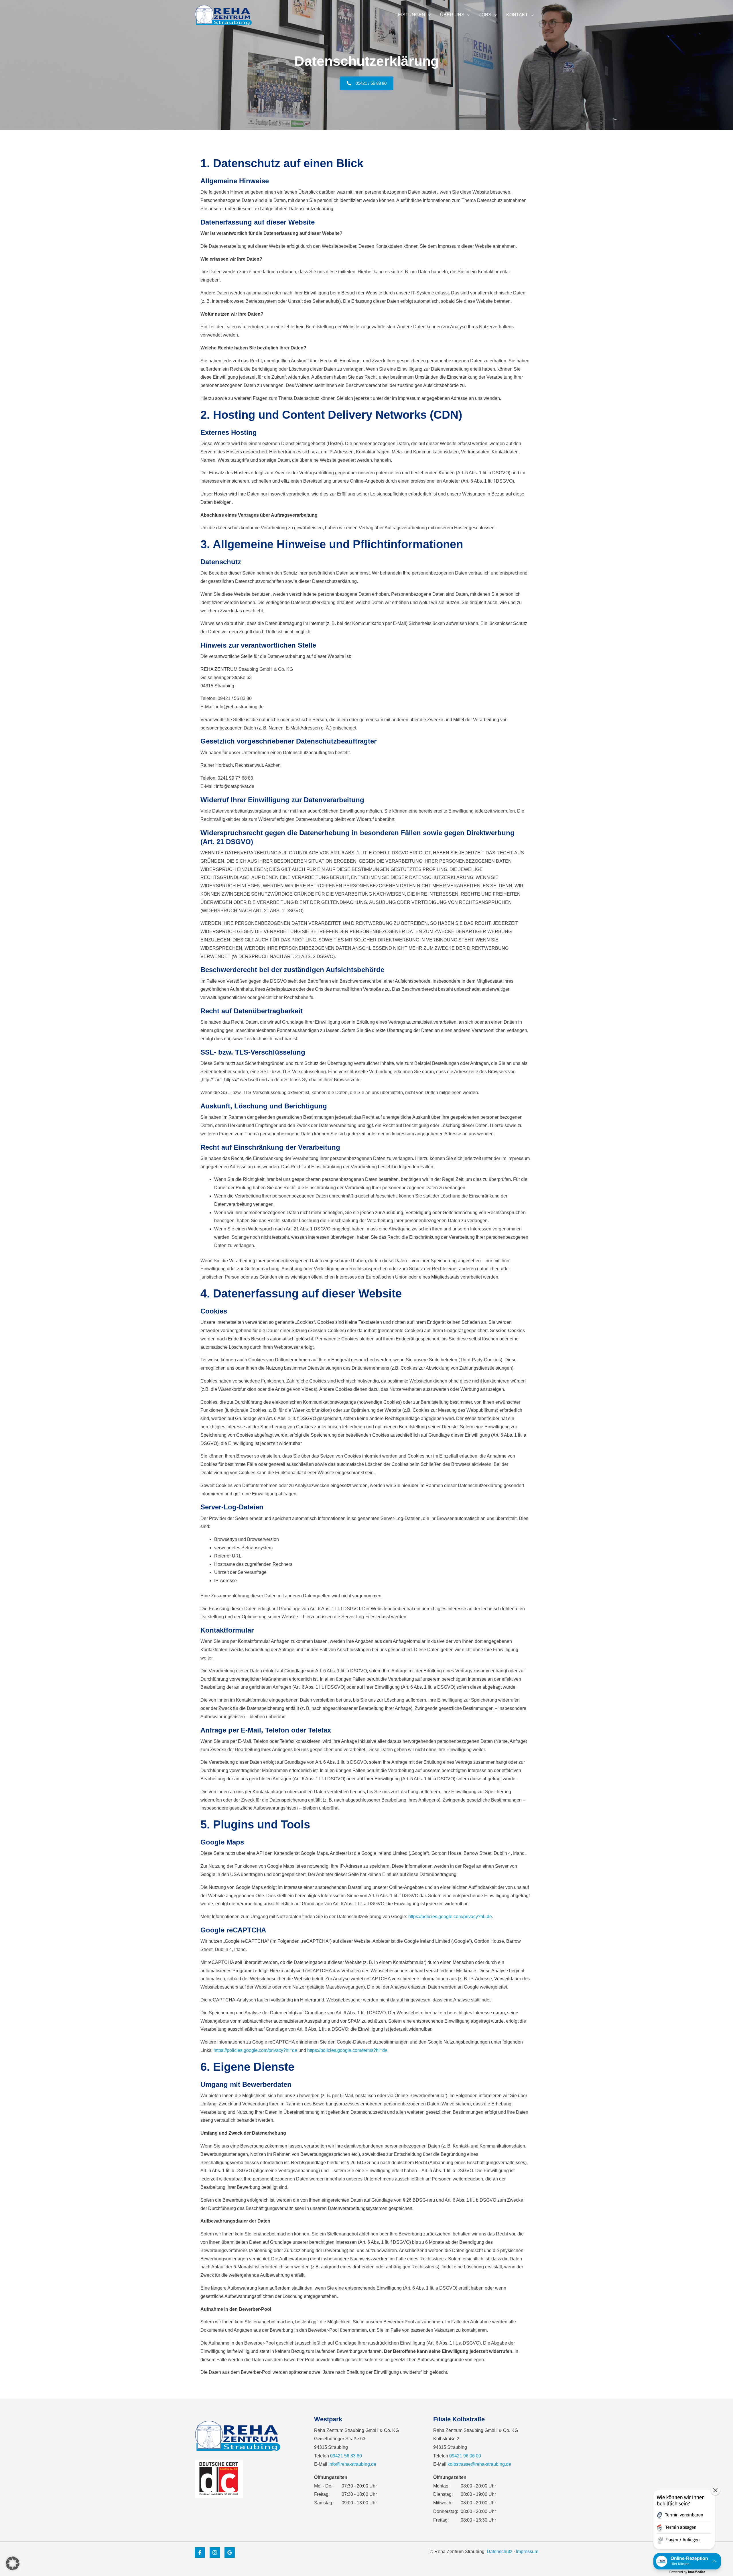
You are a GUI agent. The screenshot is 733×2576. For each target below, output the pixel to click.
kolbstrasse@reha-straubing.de (479, 2464)
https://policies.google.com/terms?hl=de (347, 2050)
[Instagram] (215, 2553)
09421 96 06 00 (465, 2456)
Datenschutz (499, 2552)
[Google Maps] (230, 2553)
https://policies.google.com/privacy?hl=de (450, 1917)
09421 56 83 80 (346, 2456)
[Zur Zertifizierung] (219, 2479)
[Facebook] (200, 2553)
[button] (13, 2563)
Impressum (527, 2552)
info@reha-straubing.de (352, 2464)
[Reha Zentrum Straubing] (223, 15)
